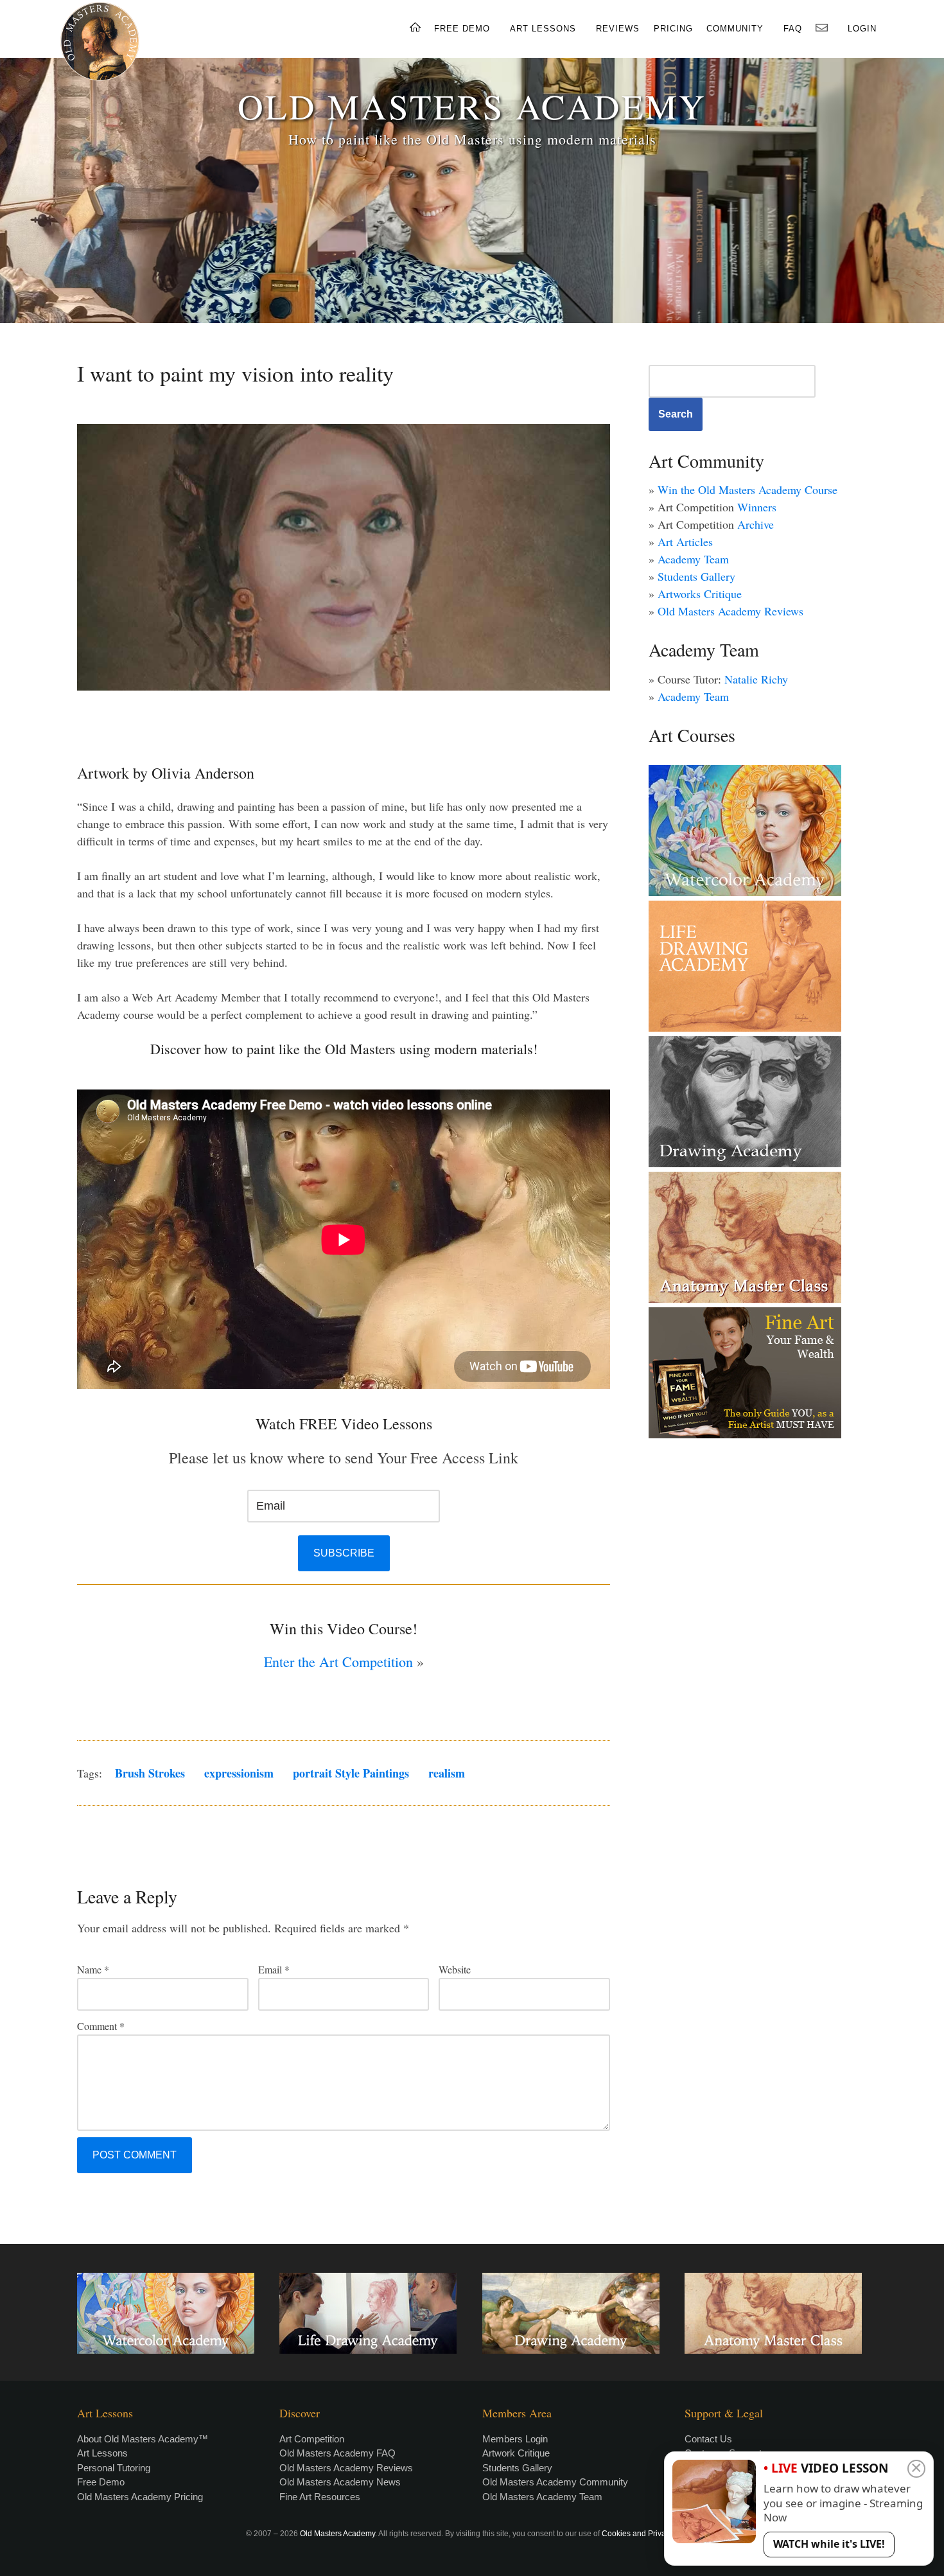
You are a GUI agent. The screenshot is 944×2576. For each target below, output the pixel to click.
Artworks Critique (700, 594)
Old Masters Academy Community (555, 2482)
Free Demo (101, 2482)
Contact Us (708, 2439)
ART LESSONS (543, 29)
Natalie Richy (756, 679)
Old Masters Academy (337, 2534)
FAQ (793, 29)
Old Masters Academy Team (542, 2497)
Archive (756, 524)
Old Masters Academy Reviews (730, 611)
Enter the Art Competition (338, 1662)
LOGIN (862, 29)
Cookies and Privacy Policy (649, 2534)
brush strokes (150, 1773)
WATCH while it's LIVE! (829, 2544)
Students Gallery (696, 576)
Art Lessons (102, 2453)
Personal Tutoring (114, 2468)
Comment (101, 2026)
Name (93, 1969)
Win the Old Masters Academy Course (747, 490)
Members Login (515, 2439)
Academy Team (693, 559)
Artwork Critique (516, 2453)
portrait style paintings (351, 1773)
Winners (757, 507)
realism (447, 1773)
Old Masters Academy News (340, 2482)
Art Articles (685, 542)
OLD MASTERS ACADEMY (472, 106)
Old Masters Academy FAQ (337, 2453)
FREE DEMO (462, 29)
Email (274, 1969)
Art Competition (312, 2439)
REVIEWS (618, 29)
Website (455, 1969)
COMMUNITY (735, 29)
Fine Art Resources (320, 2497)
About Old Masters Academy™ (143, 2439)
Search (676, 414)
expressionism (239, 1773)
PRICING (673, 29)
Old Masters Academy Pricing (140, 2497)
